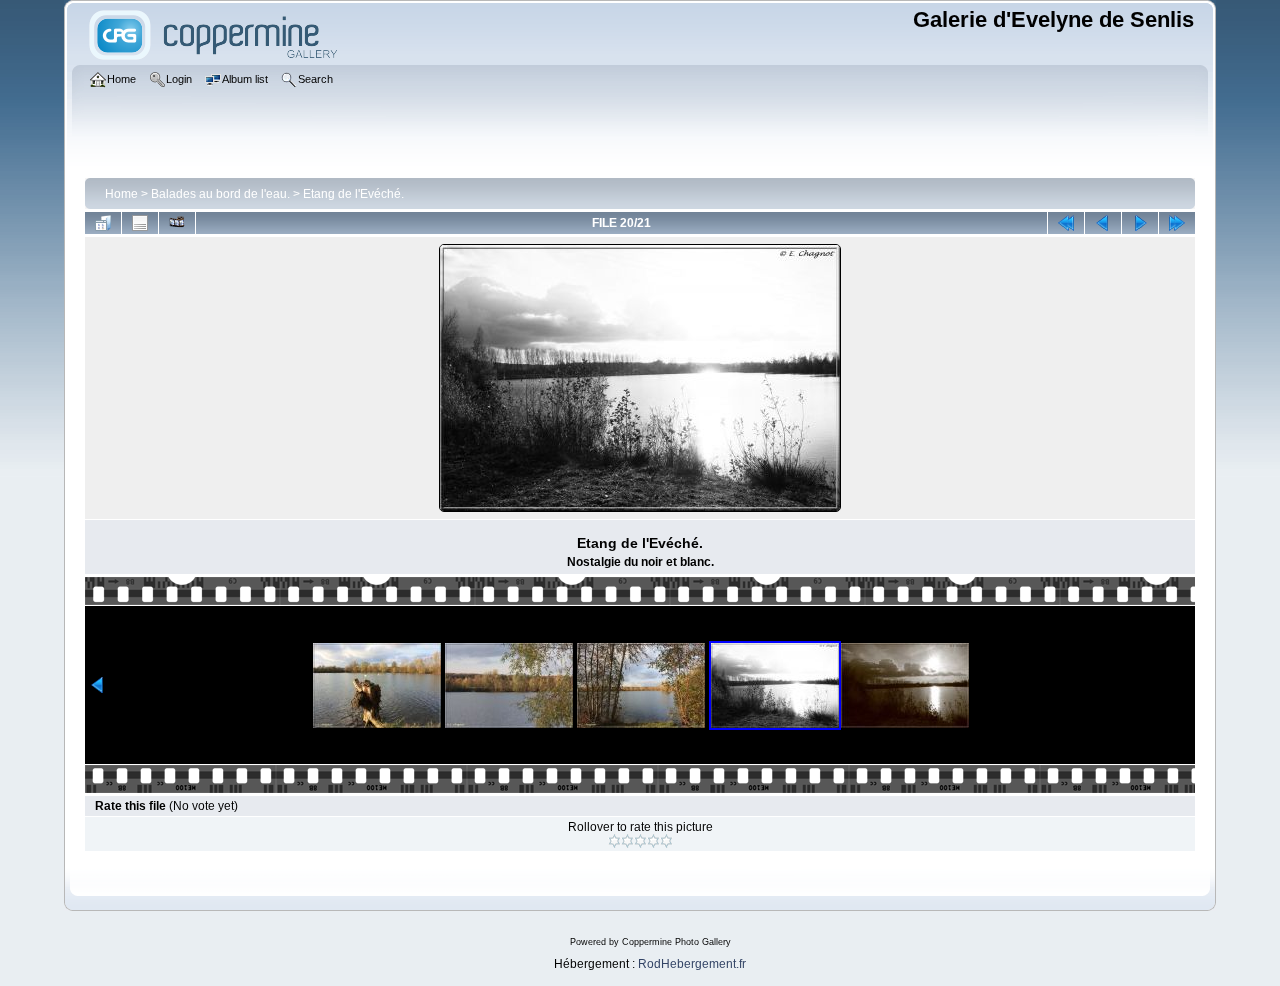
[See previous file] (1103, 223)
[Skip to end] (1177, 223)
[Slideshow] (177, 223)
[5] (666, 841)
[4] (653, 841)
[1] (614, 841)
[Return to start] (1066, 223)
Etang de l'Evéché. (353, 194)
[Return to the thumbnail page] (103, 223)
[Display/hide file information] (140, 223)
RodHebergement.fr (692, 964)
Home (121, 194)
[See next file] (1140, 223)
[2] (627, 841)
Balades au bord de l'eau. (220, 194)
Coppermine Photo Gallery (676, 942)
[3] (640, 841)
